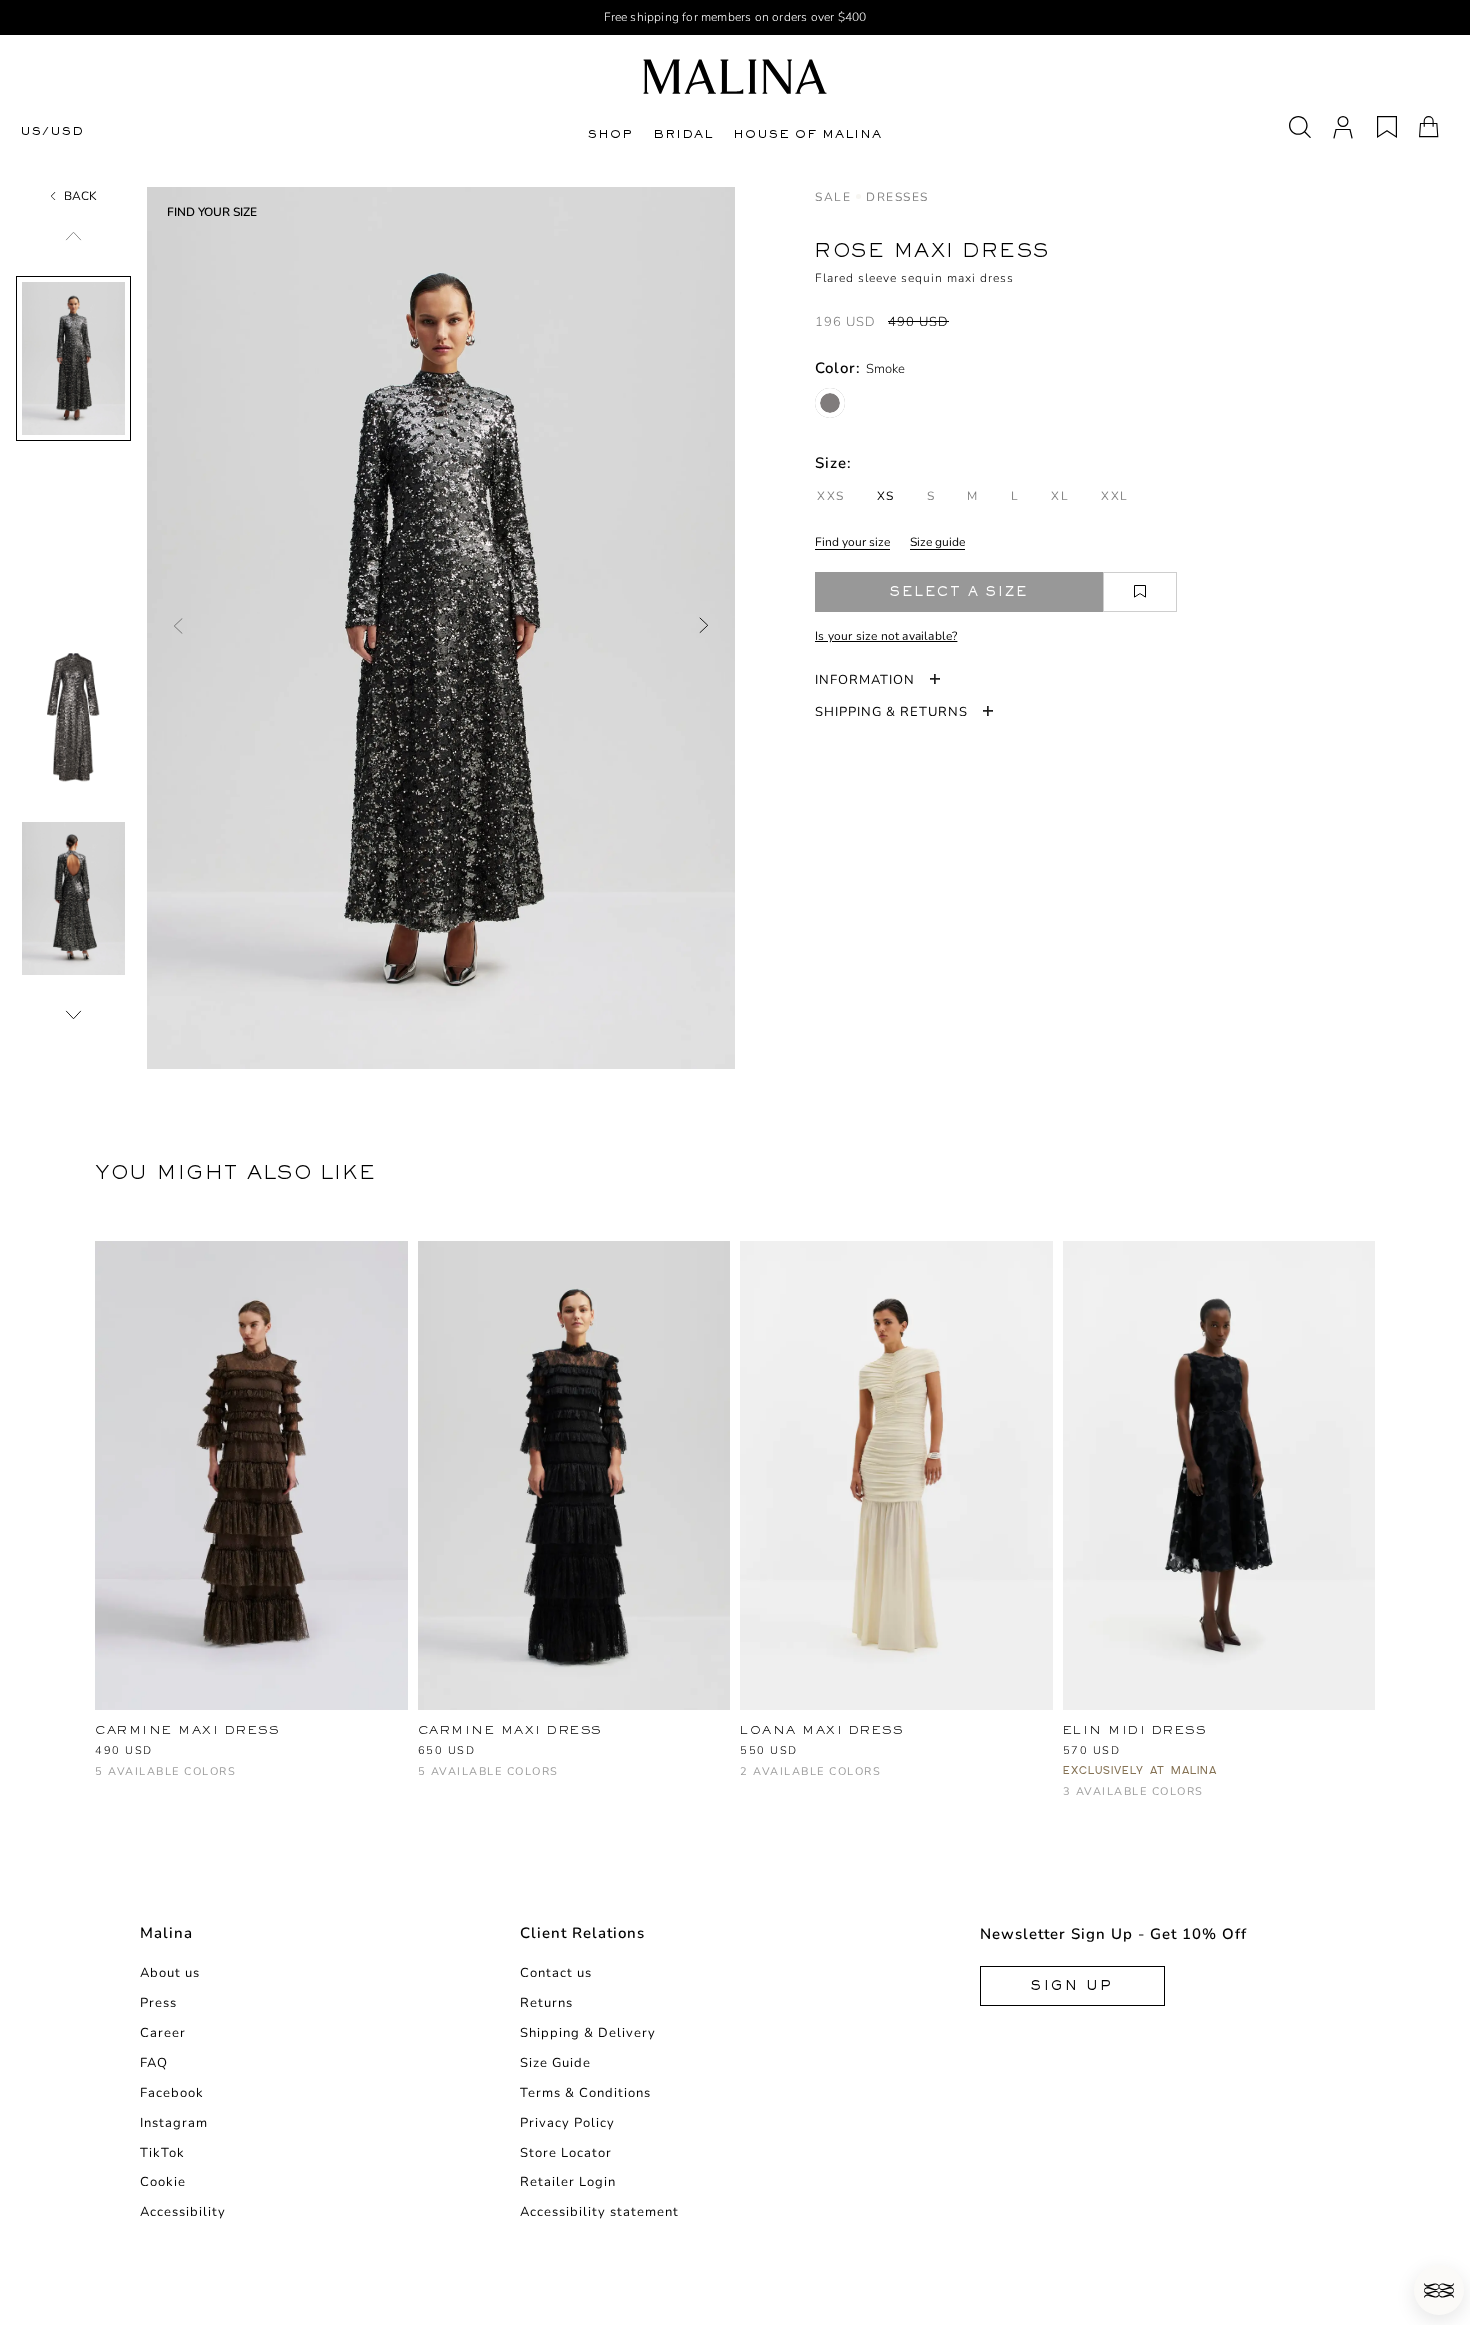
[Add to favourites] (1140, 592)
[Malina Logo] (735, 76)
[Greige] (495, 1781)
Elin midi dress (1135, 1730)
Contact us (556, 1973)
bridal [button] (683, 134)
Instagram (174, 2123)
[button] (1439, 2290)
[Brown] (106, 1781)
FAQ (154, 2063)
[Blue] (1140, 1801)
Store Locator (566, 2153)
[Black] (238, 1781)
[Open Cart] (1429, 127)
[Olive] (528, 1781)
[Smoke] (830, 403)
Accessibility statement (599, 2212)
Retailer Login (568, 2182)
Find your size (852, 542)
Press (158, 2003)
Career (163, 2033)
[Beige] (172, 1781)
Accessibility (183, 2212)
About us (170, 1973)
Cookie (163, 2182)
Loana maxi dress (821, 1730)
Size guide (937, 542)
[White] (205, 1781)
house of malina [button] (807, 134)
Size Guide (555, 2063)
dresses (897, 197)
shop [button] (610, 134)
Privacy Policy (567, 2123)
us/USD (52, 131)
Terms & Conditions (585, 2093)
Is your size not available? (886, 636)
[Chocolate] (462, 1781)
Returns (546, 2003)
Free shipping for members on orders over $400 (735, 17)
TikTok (162, 2153)
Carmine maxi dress (187, 1730)
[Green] (139, 1781)
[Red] (784, 1781)
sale (833, 197)
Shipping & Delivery (588, 2033)
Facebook (172, 2093)
